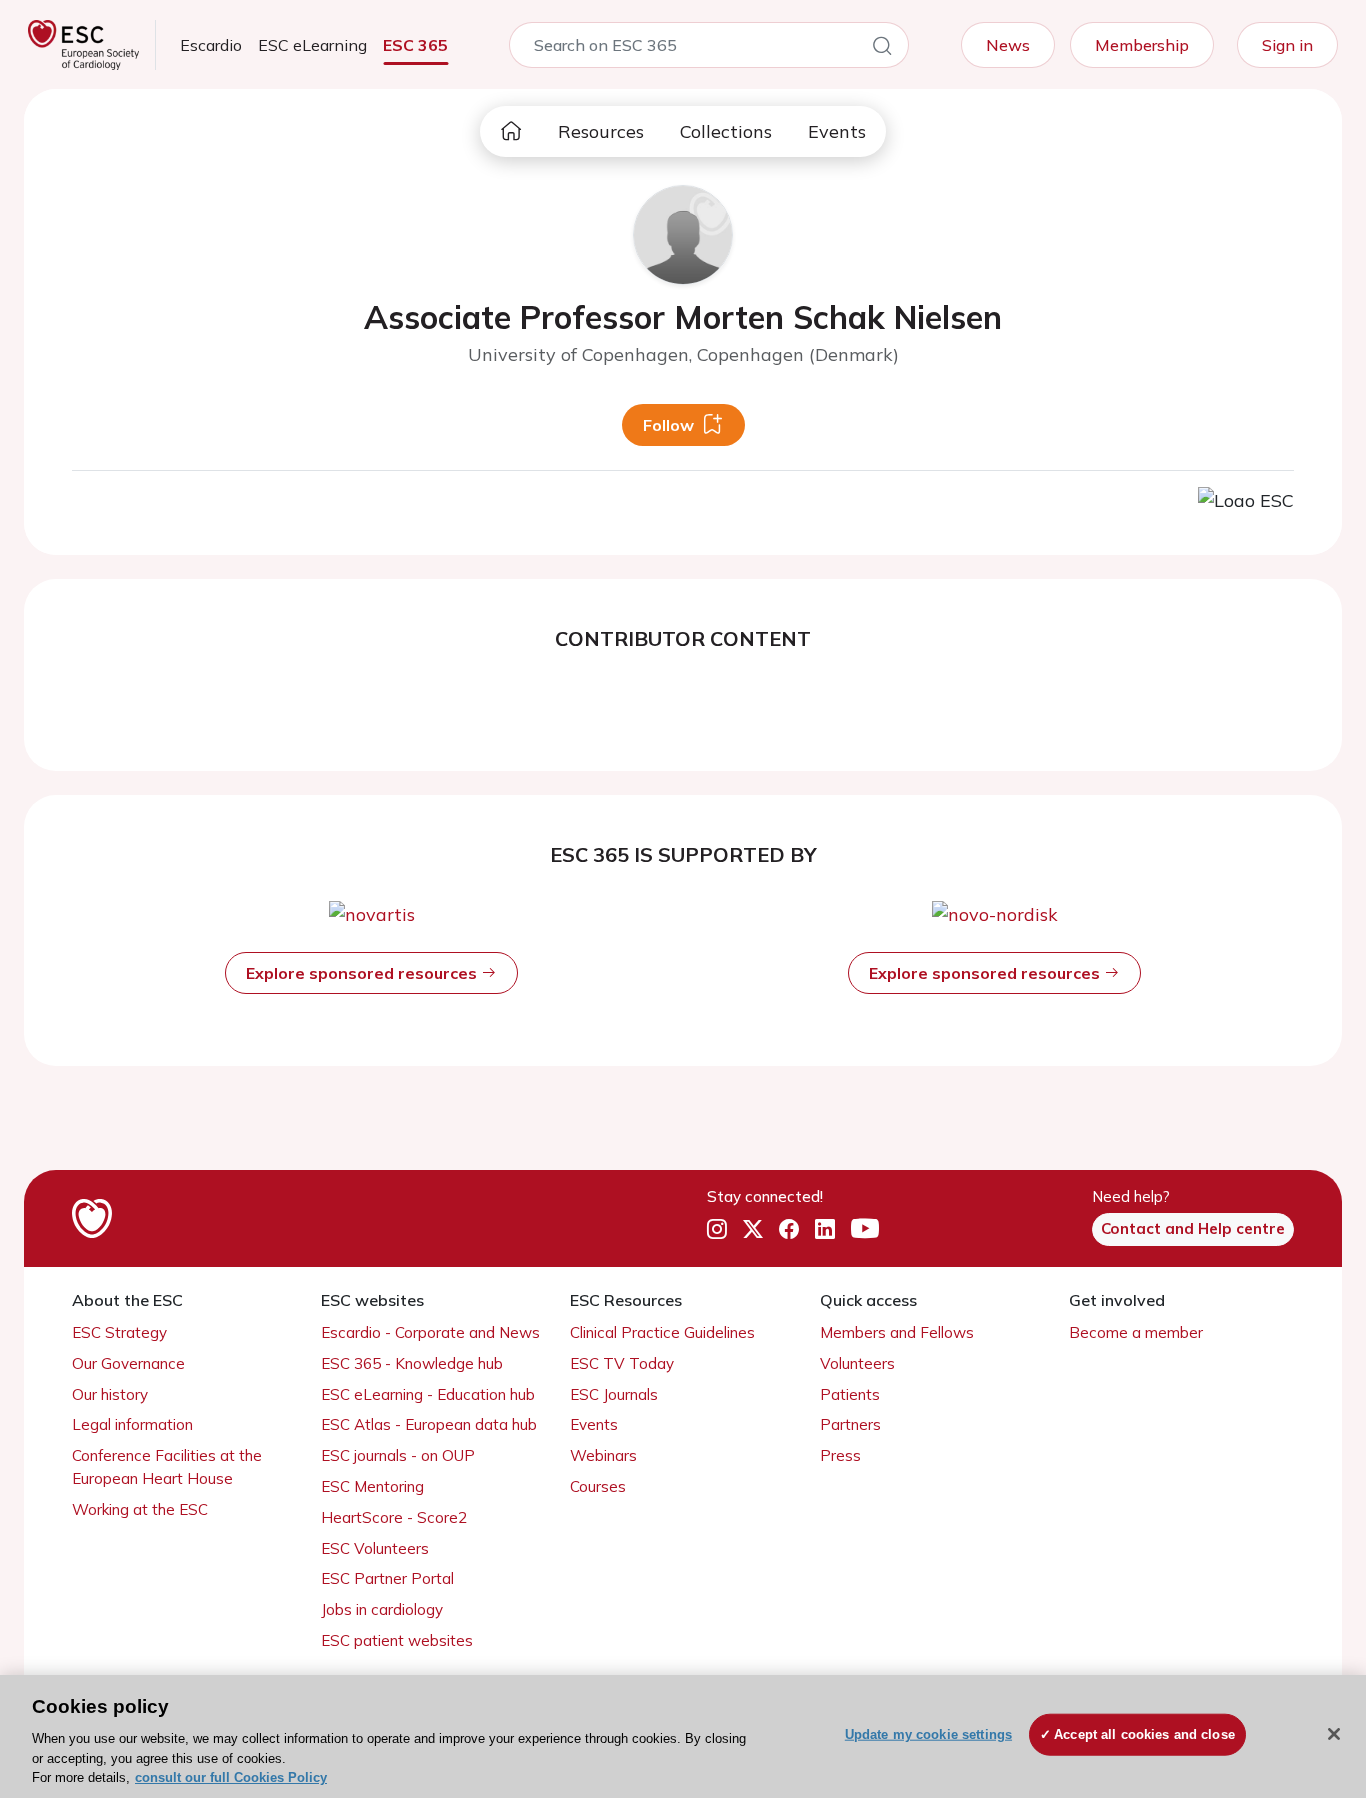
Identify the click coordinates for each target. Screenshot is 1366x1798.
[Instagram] (717, 1230)
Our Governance (128, 1363)
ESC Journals (614, 1394)
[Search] (882, 49)
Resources (601, 131)
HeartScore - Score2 (394, 1517)
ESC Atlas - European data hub (429, 1424)
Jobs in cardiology (382, 1609)
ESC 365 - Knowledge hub (412, 1363)
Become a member (1136, 1332)
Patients (850, 1394)
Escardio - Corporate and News (430, 1332)
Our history (110, 1394)
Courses (598, 1486)
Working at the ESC (140, 1509)
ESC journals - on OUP (398, 1455)
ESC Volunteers (375, 1548)
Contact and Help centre (1193, 1228)
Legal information (132, 1424)
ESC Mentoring (372, 1486)
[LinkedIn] (825, 1230)
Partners (850, 1424)
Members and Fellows (897, 1332)
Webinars (603, 1455)
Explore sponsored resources (363, 973)
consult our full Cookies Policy (231, 1777)
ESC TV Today (622, 1363)
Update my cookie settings (928, 1734)
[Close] (1334, 1734)
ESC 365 (415, 45)
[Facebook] (789, 1230)
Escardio (211, 45)
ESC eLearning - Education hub (428, 1394)
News (1008, 45)
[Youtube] (865, 1230)
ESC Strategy (119, 1332)
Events (837, 131)
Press (840, 1455)
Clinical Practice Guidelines (662, 1332)
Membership (1142, 45)
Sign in (1287, 45)
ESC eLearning (312, 45)
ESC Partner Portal (387, 1578)
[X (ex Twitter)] (753, 1230)
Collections (726, 131)
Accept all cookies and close (1144, 1734)
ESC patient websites (397, 1640)
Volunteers (857, 1363)
